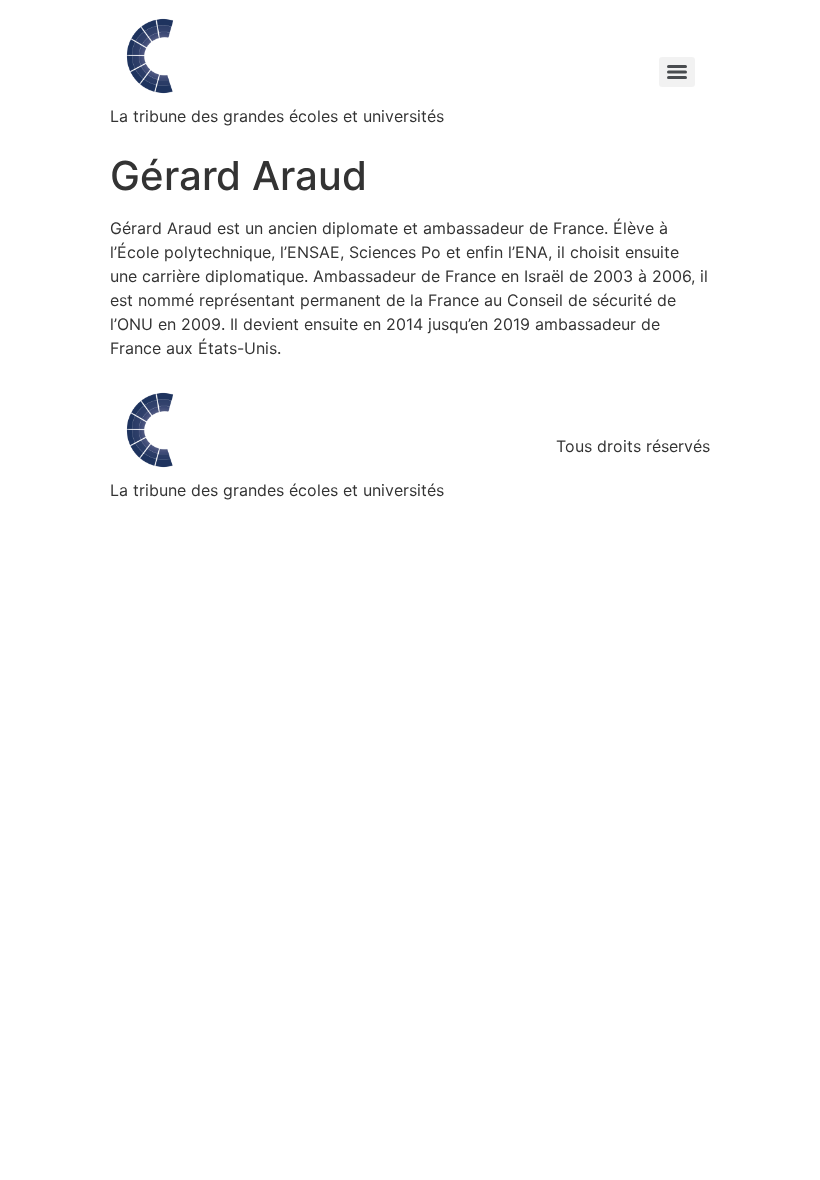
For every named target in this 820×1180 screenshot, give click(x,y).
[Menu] (677, 72)
